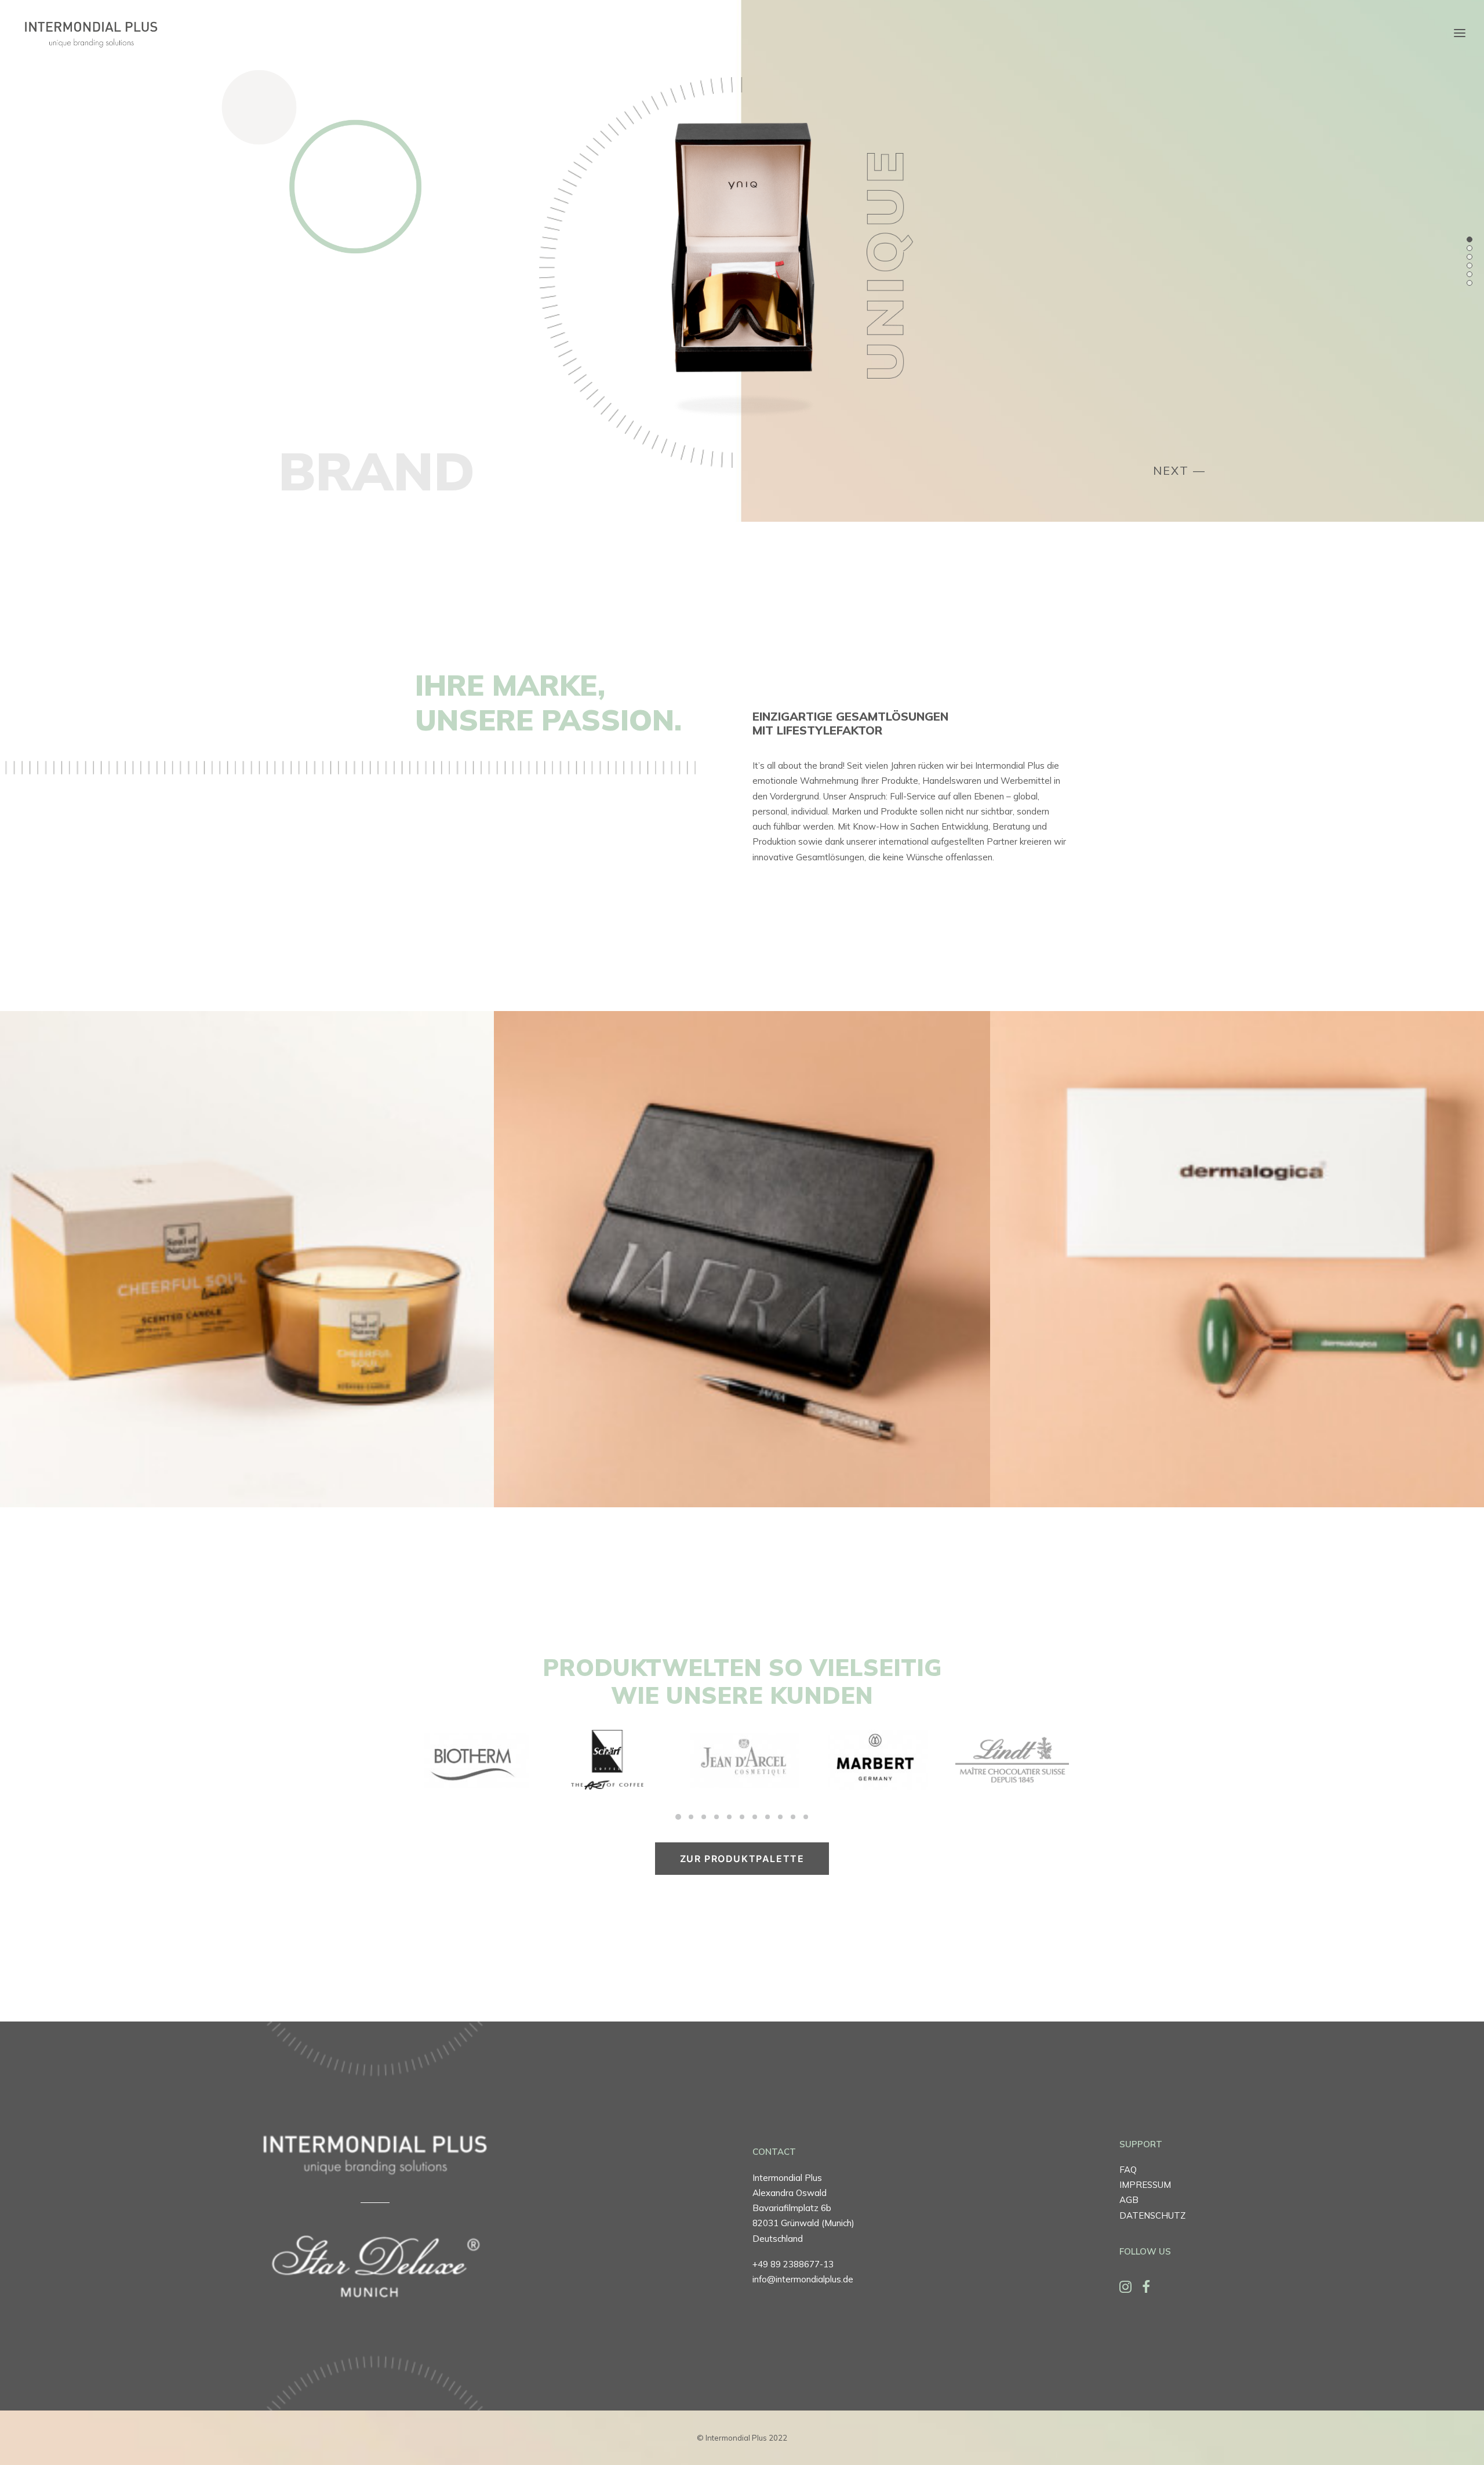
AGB (1129, 2200)
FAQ (1128, 2170)
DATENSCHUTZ (1152, 2215)
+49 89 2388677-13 (793, 2264)
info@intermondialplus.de (803, 2279)
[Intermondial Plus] (90, 33)
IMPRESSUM (1145, 2185)
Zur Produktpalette (742, 1859)
